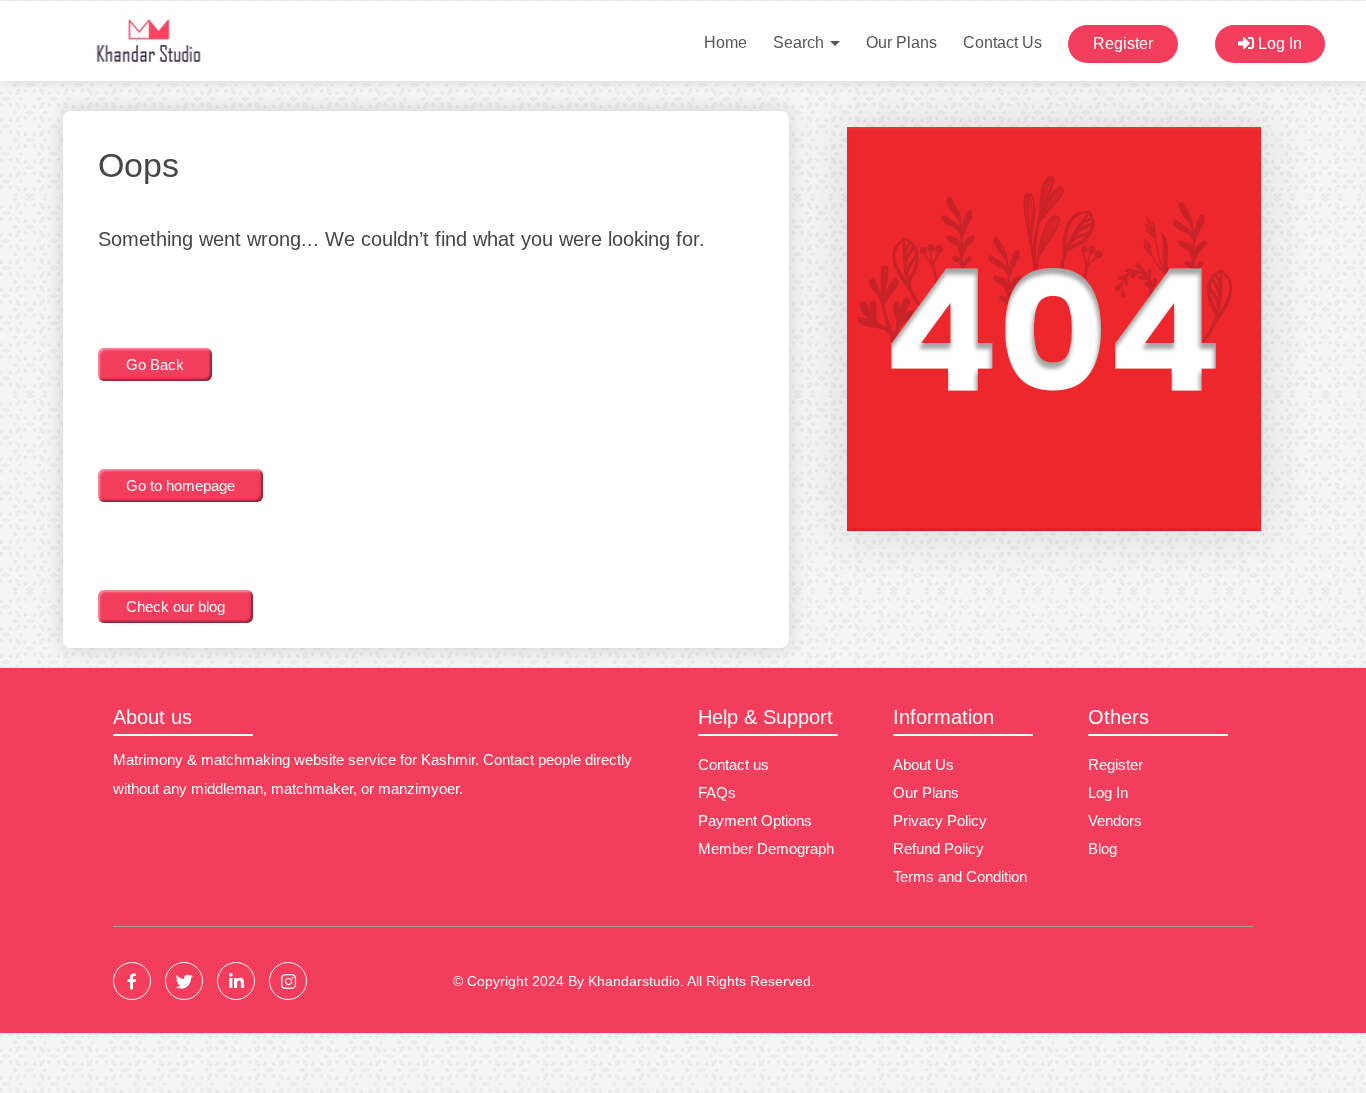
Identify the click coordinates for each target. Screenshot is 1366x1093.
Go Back (155, 364)
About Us (923, 764)
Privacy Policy (940, 820)
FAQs (717, 792)
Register (1123, 43)
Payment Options (755, 820)
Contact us (733, 764)
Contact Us (1002, 42)
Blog (1102, 848)
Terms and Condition (960, 876)
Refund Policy (938, 848)
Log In (1278, 43)
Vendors (1115, 820)
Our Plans (901, 42)
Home (725, 42)
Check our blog (175, 606)
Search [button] (800, 42)
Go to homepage (180, 485)
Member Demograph (766, 848)
